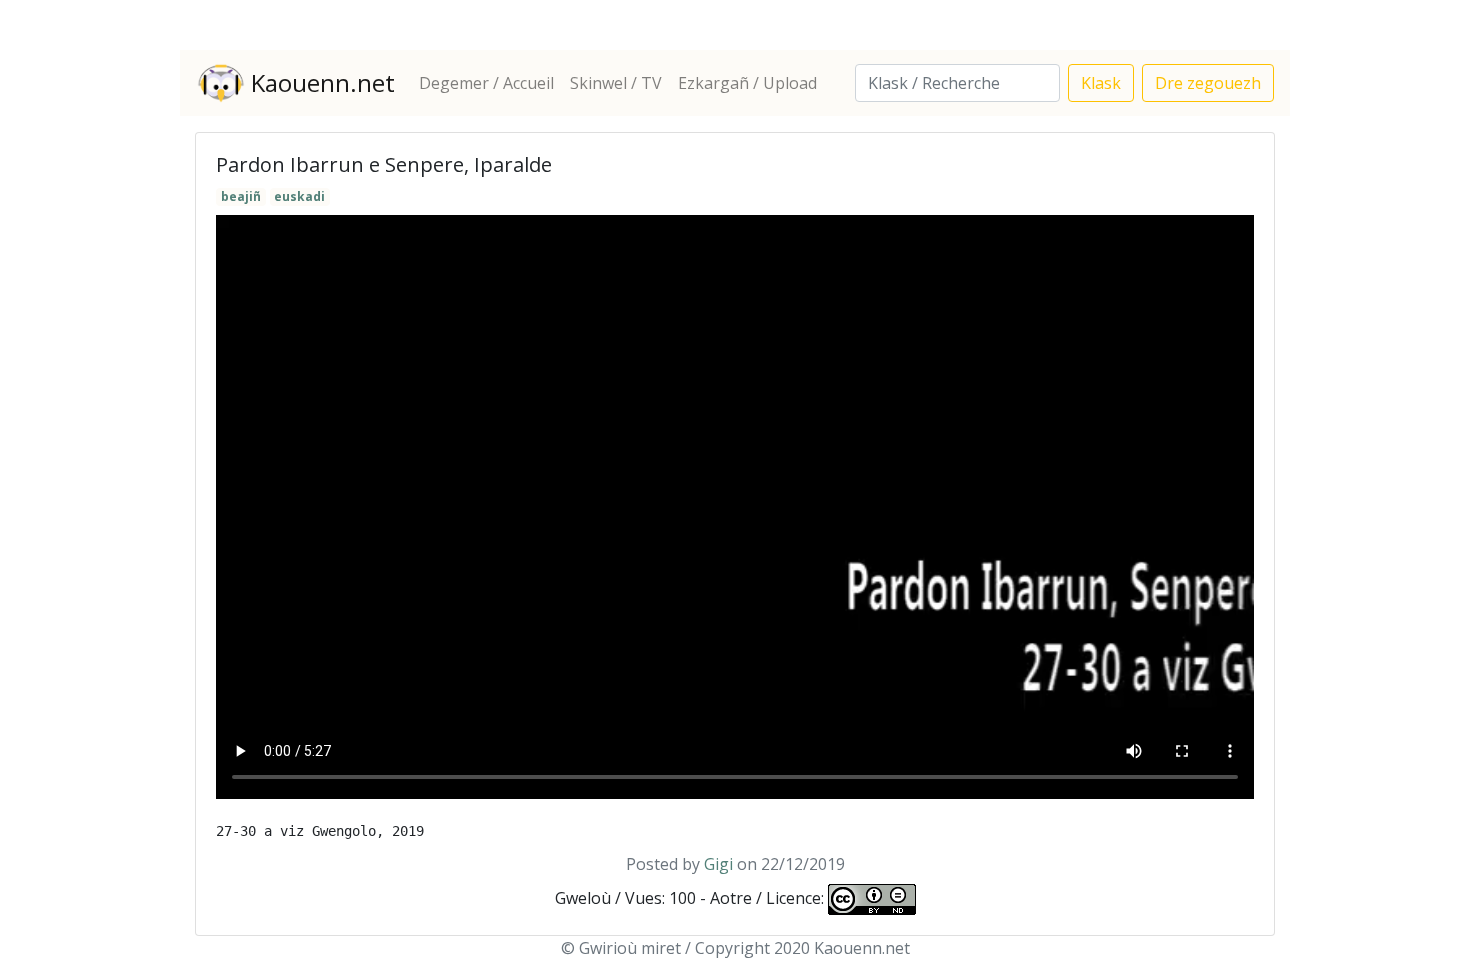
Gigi (718, 864)
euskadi (299, 196)
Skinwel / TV (616, 83)
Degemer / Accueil (486, 83)
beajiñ (241, 196)
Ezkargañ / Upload (747, 83)
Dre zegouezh (1208, 83)
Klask (1101, 83)
